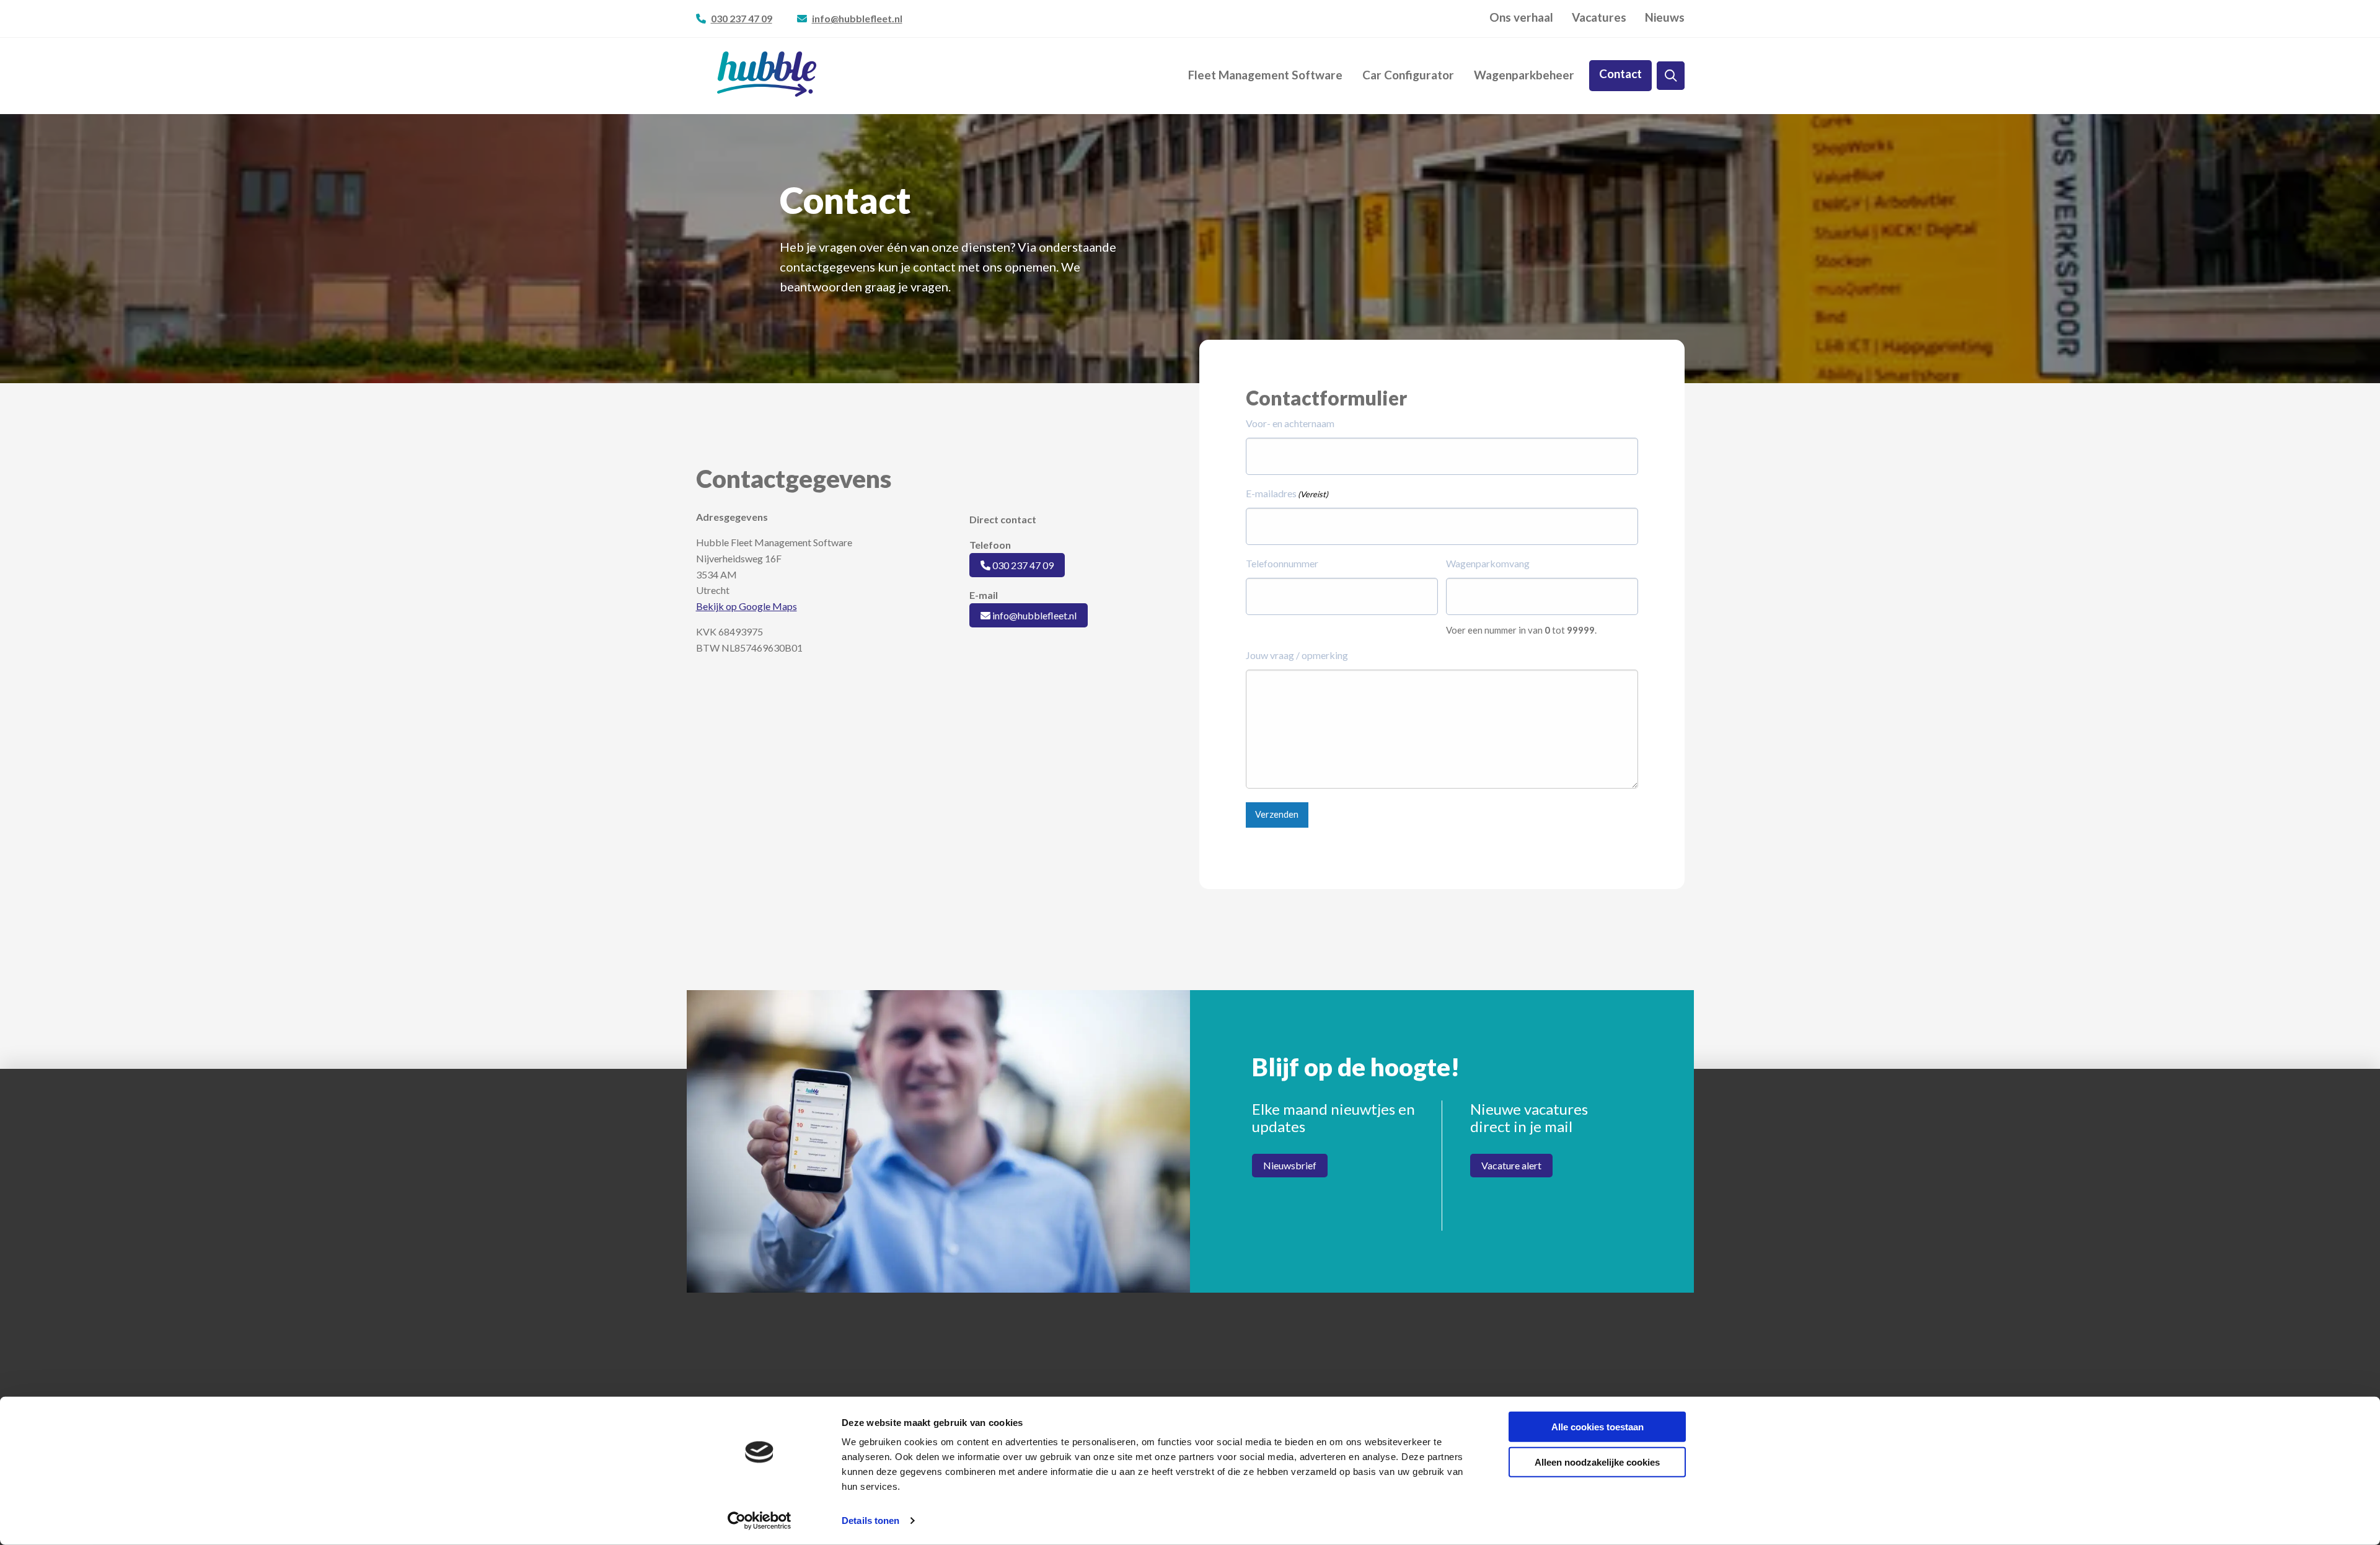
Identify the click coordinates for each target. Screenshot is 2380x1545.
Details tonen (870, 1521)
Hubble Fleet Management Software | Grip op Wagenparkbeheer (767, 74)
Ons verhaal (1521, 18)
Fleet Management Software (1265, 75)
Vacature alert (1511, 1165)
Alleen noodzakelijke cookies (1597, 1462)
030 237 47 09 (742, 18)
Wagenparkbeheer (1524, 75)
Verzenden (1277, 814)
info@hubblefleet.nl (857, 18)
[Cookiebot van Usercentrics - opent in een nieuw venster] (760, 1521)
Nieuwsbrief (1290, 1165)
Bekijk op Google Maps (747, 606)
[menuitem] (1521, 18)
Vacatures (1599, 18)
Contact (1620, 74)
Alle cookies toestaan (1598, 1427)
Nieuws (1665, 18)
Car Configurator (1408, 75)
